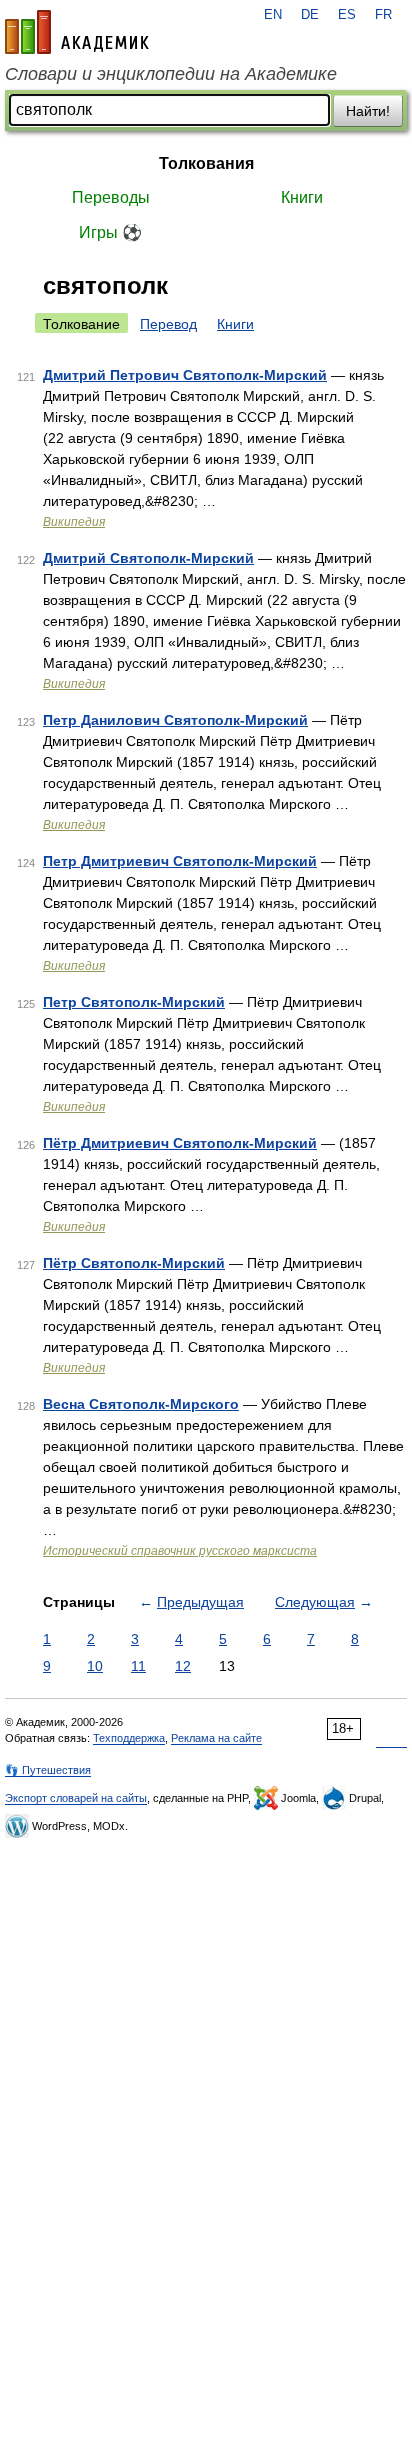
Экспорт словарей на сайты (76, 1798)
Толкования (206, 163)
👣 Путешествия (48, 1770)
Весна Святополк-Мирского (141, 1404)
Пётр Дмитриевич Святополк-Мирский (180, 1143)
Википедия (74, 522)
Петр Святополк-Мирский (134, 1002)
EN (273, 15)
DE (310, 15)
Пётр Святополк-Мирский (134, 1263)
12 (183, 1666)
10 (95, 1666)
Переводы (111, 197)
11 (138, 1666)
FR (383, 15)
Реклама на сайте (216, 1738)
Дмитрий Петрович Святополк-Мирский (185, 375)
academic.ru (77, 32)
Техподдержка (129, 1738)
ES (347, 15)
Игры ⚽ (110, 232)
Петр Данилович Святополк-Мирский (175, 720)
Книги (302, 197)
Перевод (168, 324)
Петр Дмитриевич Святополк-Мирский (180, 861)
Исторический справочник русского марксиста (180, 1551)
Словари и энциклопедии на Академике (171, 74)
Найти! (368, 111)
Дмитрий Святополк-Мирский (148, 558)
